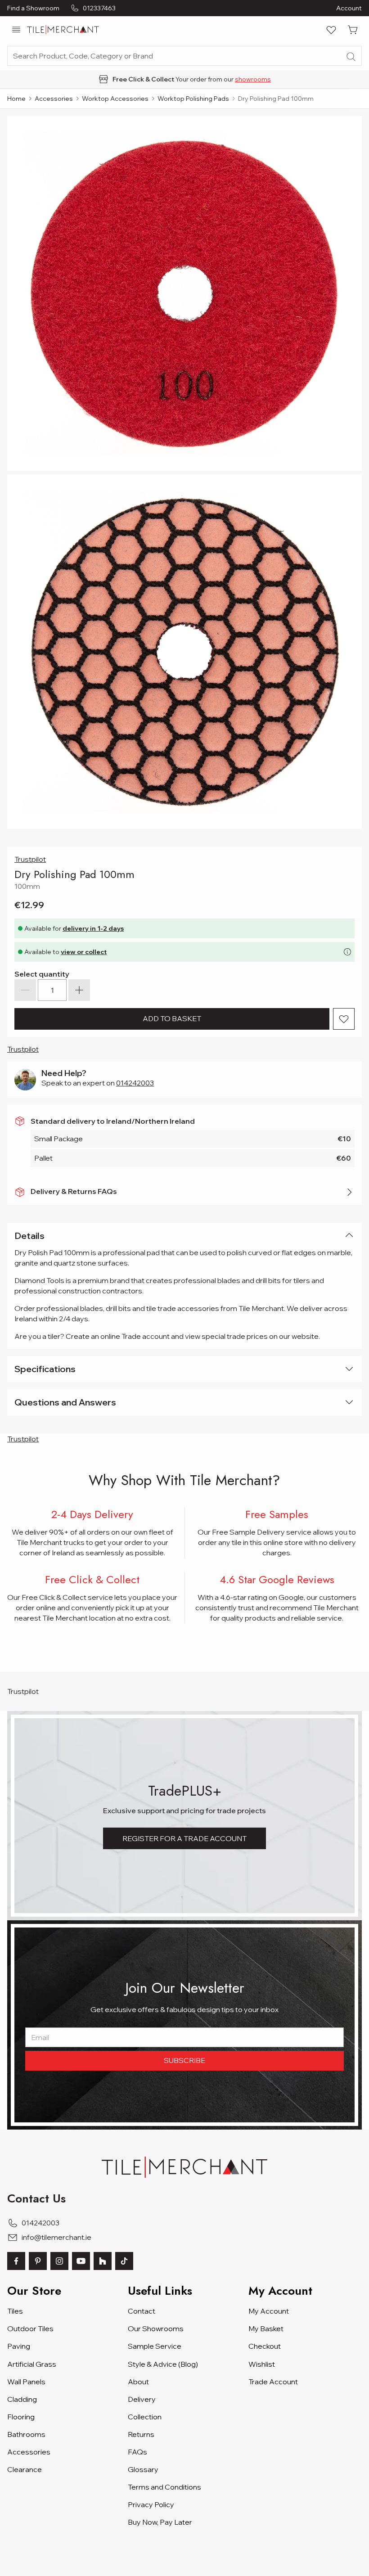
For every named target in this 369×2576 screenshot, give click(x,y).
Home (16, 99)
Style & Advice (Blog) (163, 2364)
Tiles (15, 2311)
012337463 (99, 8)
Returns (141, 2434)
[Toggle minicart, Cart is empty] (353, 30)
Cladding (22, 2399)
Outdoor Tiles (30, 2328)
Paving (19, 2346)
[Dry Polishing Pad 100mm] (184, 293)
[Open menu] (16, 30)
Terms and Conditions (164, 2487)
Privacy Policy (151, 2504)
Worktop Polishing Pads (193, 99)
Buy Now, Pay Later (160, 2522)
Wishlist (262, 2364)
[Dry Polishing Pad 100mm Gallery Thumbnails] (184, 473)
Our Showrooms (156, 2328)
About (138, 2382)
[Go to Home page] (63, 30)
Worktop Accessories (115, 99)
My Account (269, 2311)
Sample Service (155, 2346)
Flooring (21, 2417)
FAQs (137, 2452)
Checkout (265, 2346)
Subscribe (184, 2060)
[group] (184, 79)
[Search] (351, 57)
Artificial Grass (32, 2364)
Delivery (142, 2399)
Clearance (25, 2469)
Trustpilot (30, 859)
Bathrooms (26, 2434)
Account (349, 8)
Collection (145, 2417)
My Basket (266, 2328)
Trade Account (273, 2382)
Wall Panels (26, 2382)
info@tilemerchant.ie (56, 2237)
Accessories (54, 99)
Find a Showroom (33, 8)
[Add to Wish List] (344, 1019)
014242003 (135, 1083)
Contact (142, 2311)
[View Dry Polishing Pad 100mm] (184, 652)
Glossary (143, 2469)
